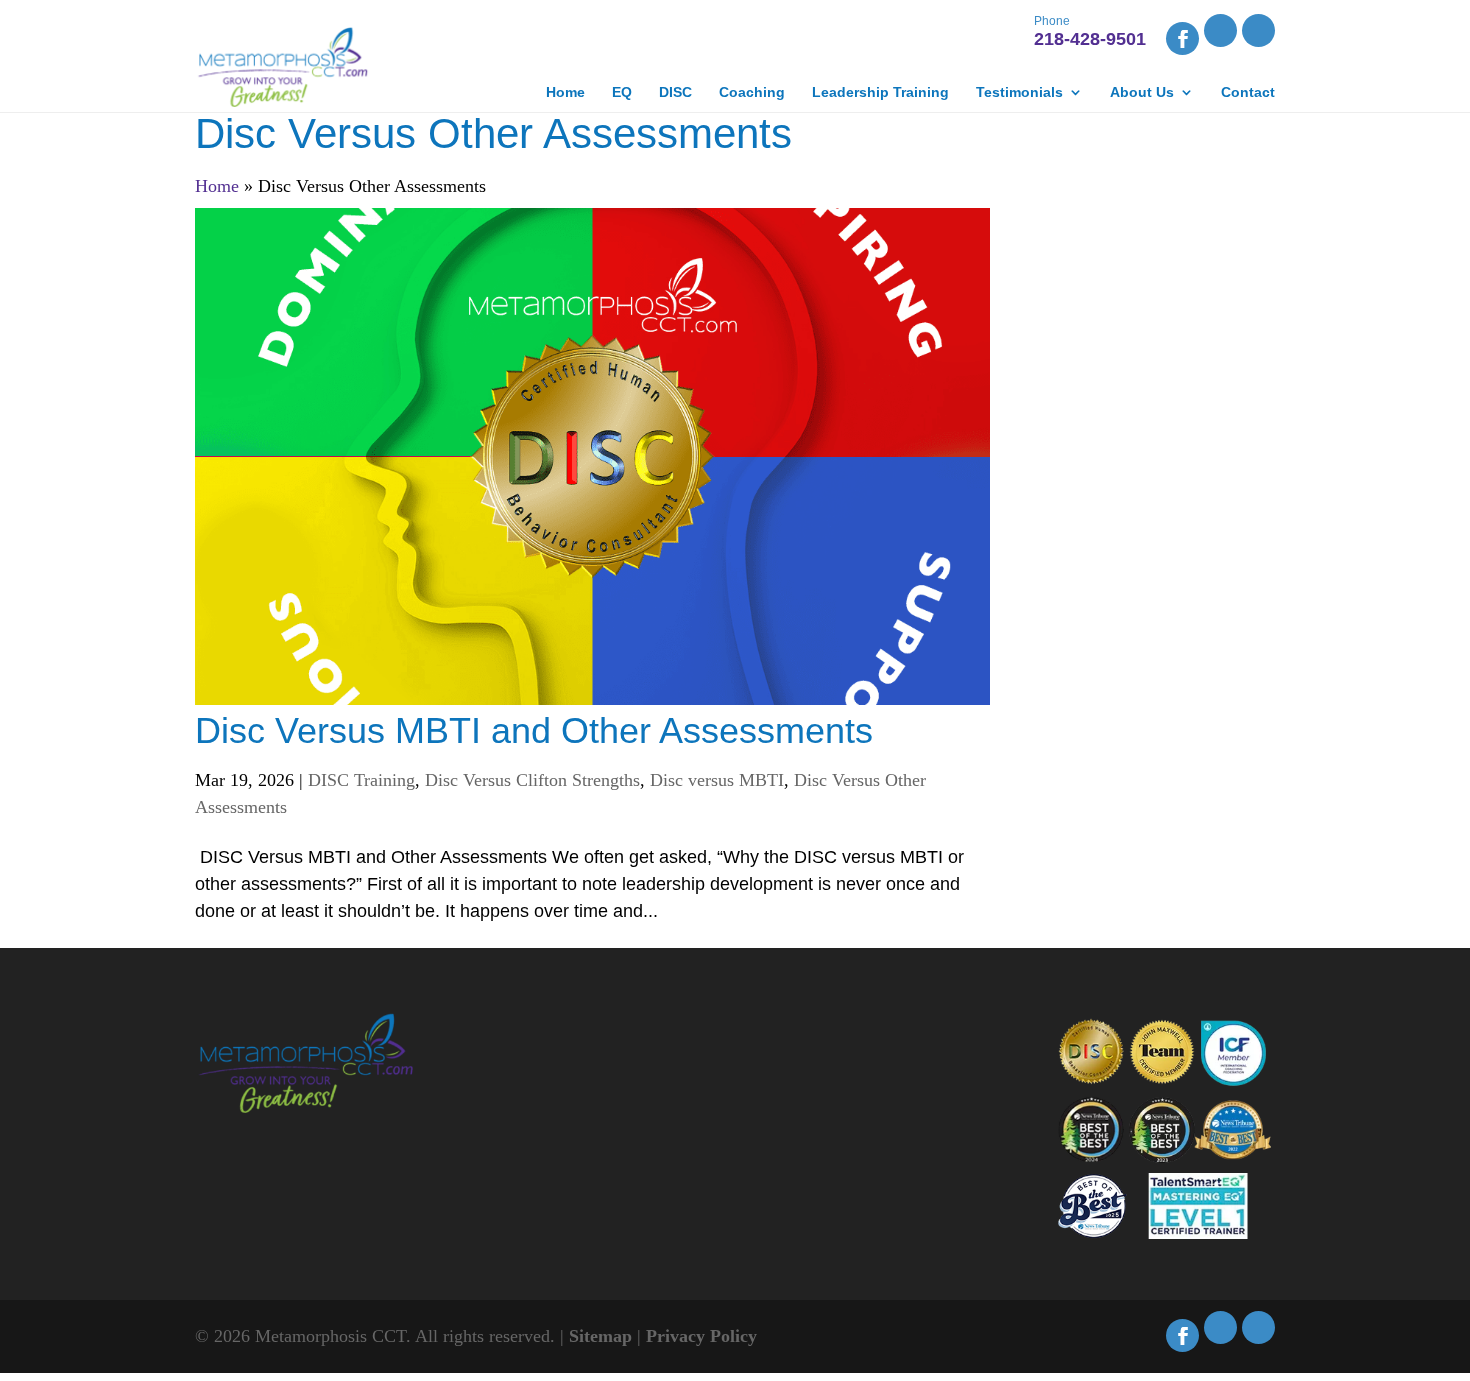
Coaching (752, 92)
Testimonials (1019, 92)
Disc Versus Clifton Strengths (532, 780)
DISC (675, 92)
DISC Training (361, 780)
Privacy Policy (701, 1336)
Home (565, 92)
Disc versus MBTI (717, 780)
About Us (1142, 92)
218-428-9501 (1090, 33)
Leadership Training (880, 92)
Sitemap (600, 1336)
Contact (1248, 92)
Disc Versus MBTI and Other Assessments (534, 730)
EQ (622, 92)
